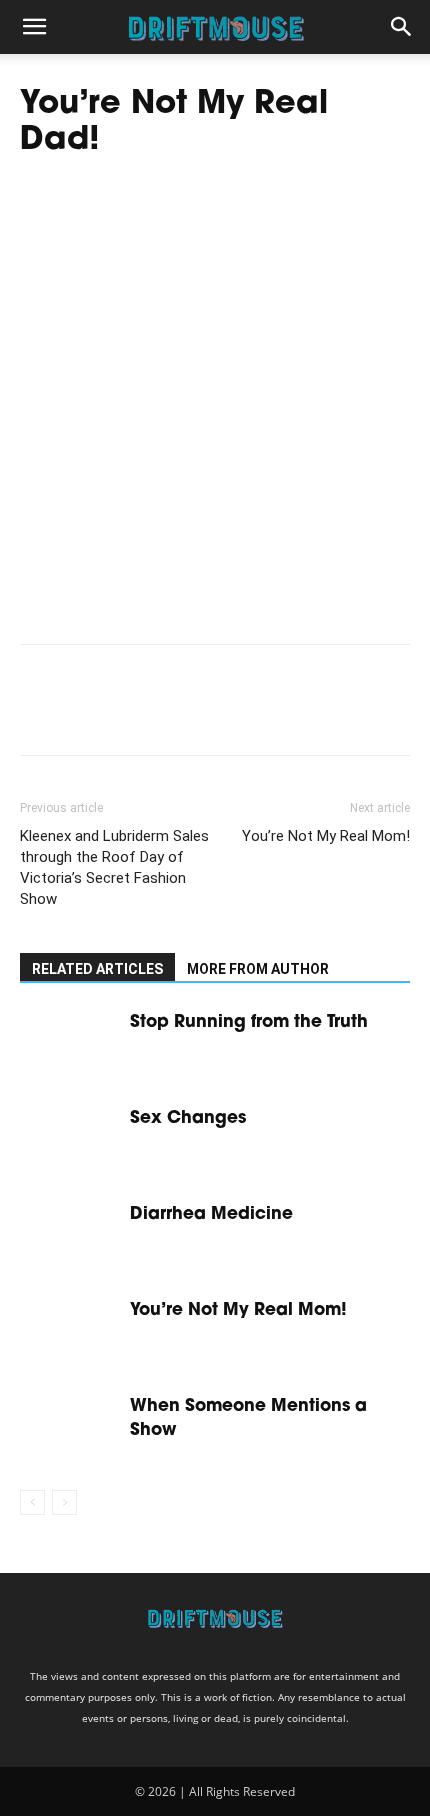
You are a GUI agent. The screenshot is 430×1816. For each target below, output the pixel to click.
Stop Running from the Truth (249, 1022)
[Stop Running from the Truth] (70, 1044)
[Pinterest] (132, 714)
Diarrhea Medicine (211, 1214)
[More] (225, 714)
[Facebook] (40, 714)
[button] (34, 27)
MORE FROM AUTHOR (258, 969)
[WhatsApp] (178, 714)
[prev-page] (32, 1502)
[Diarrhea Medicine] (70, 1236)
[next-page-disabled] (64, 1502)
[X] (86, 714)
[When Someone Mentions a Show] (70, 1428)
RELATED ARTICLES (97, 969)
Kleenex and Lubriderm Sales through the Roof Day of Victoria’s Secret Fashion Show (114, 867)
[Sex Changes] (70, 1140)
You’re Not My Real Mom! (326, 836)
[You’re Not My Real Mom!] (70, 1332)
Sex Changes (188, 1118)
